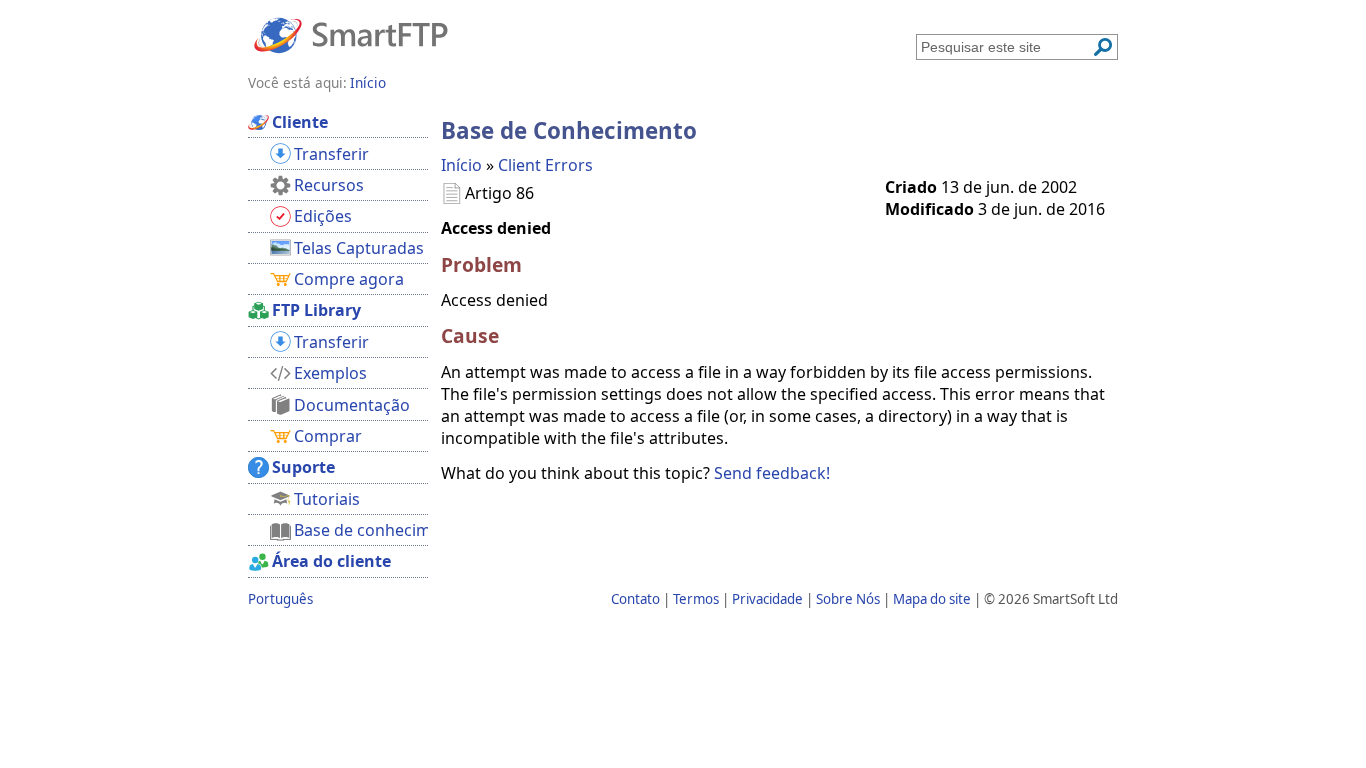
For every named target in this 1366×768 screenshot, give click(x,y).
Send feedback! (772, 473)
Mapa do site (932, 599)
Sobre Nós (848, 599)
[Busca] (1103, 47)
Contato (635, 599)
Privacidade (767, 599)
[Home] (351, 34)
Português (280, 599)
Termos (696, 599)
